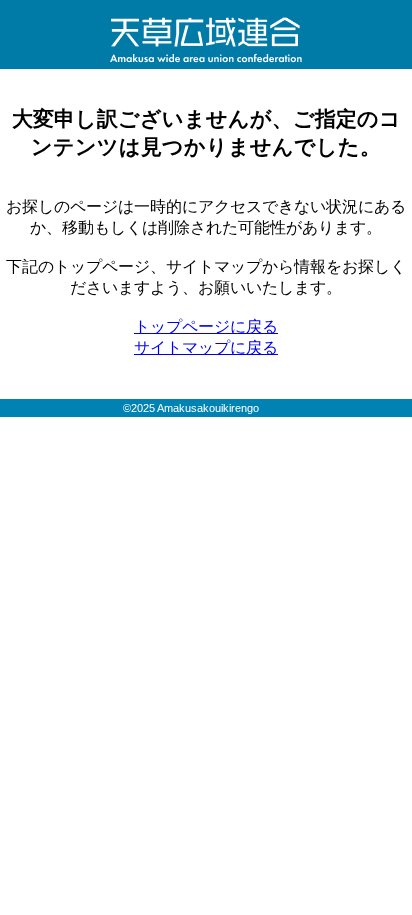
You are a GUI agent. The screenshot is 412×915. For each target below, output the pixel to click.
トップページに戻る (206, 326)
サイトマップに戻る (206, 347)
